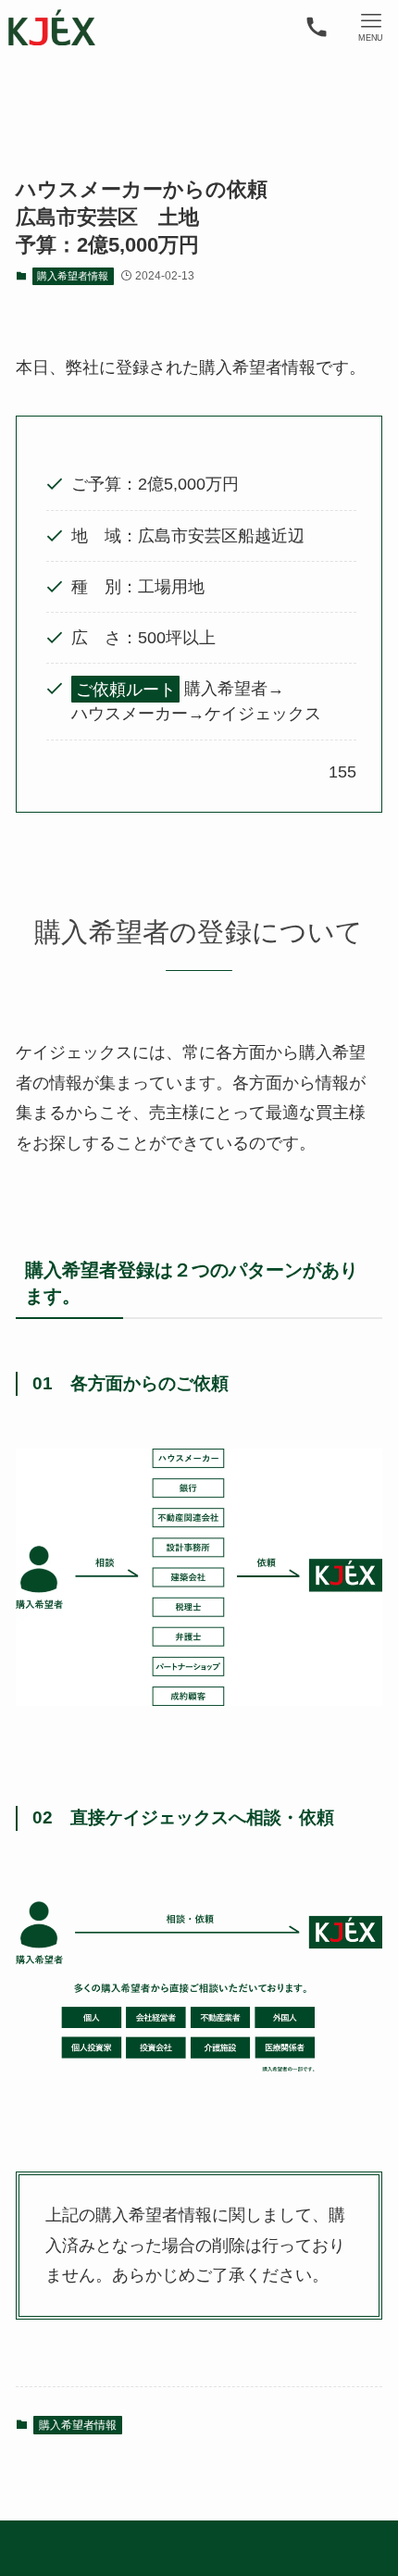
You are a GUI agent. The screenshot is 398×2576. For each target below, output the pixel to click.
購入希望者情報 (73, 276)
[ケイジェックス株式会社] (52, 27)
